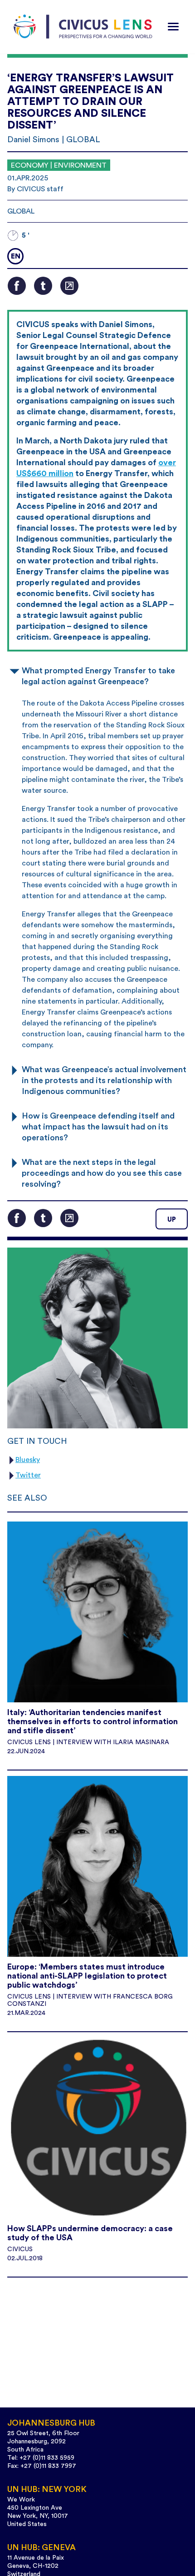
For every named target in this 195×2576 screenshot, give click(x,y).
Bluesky (28, 1460)
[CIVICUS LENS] (83, 27)
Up (172, 1220)
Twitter (28, 1475)
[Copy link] (69, 286)
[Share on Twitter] (43, 286)
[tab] (97, 675)
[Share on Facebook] (17, 286)
